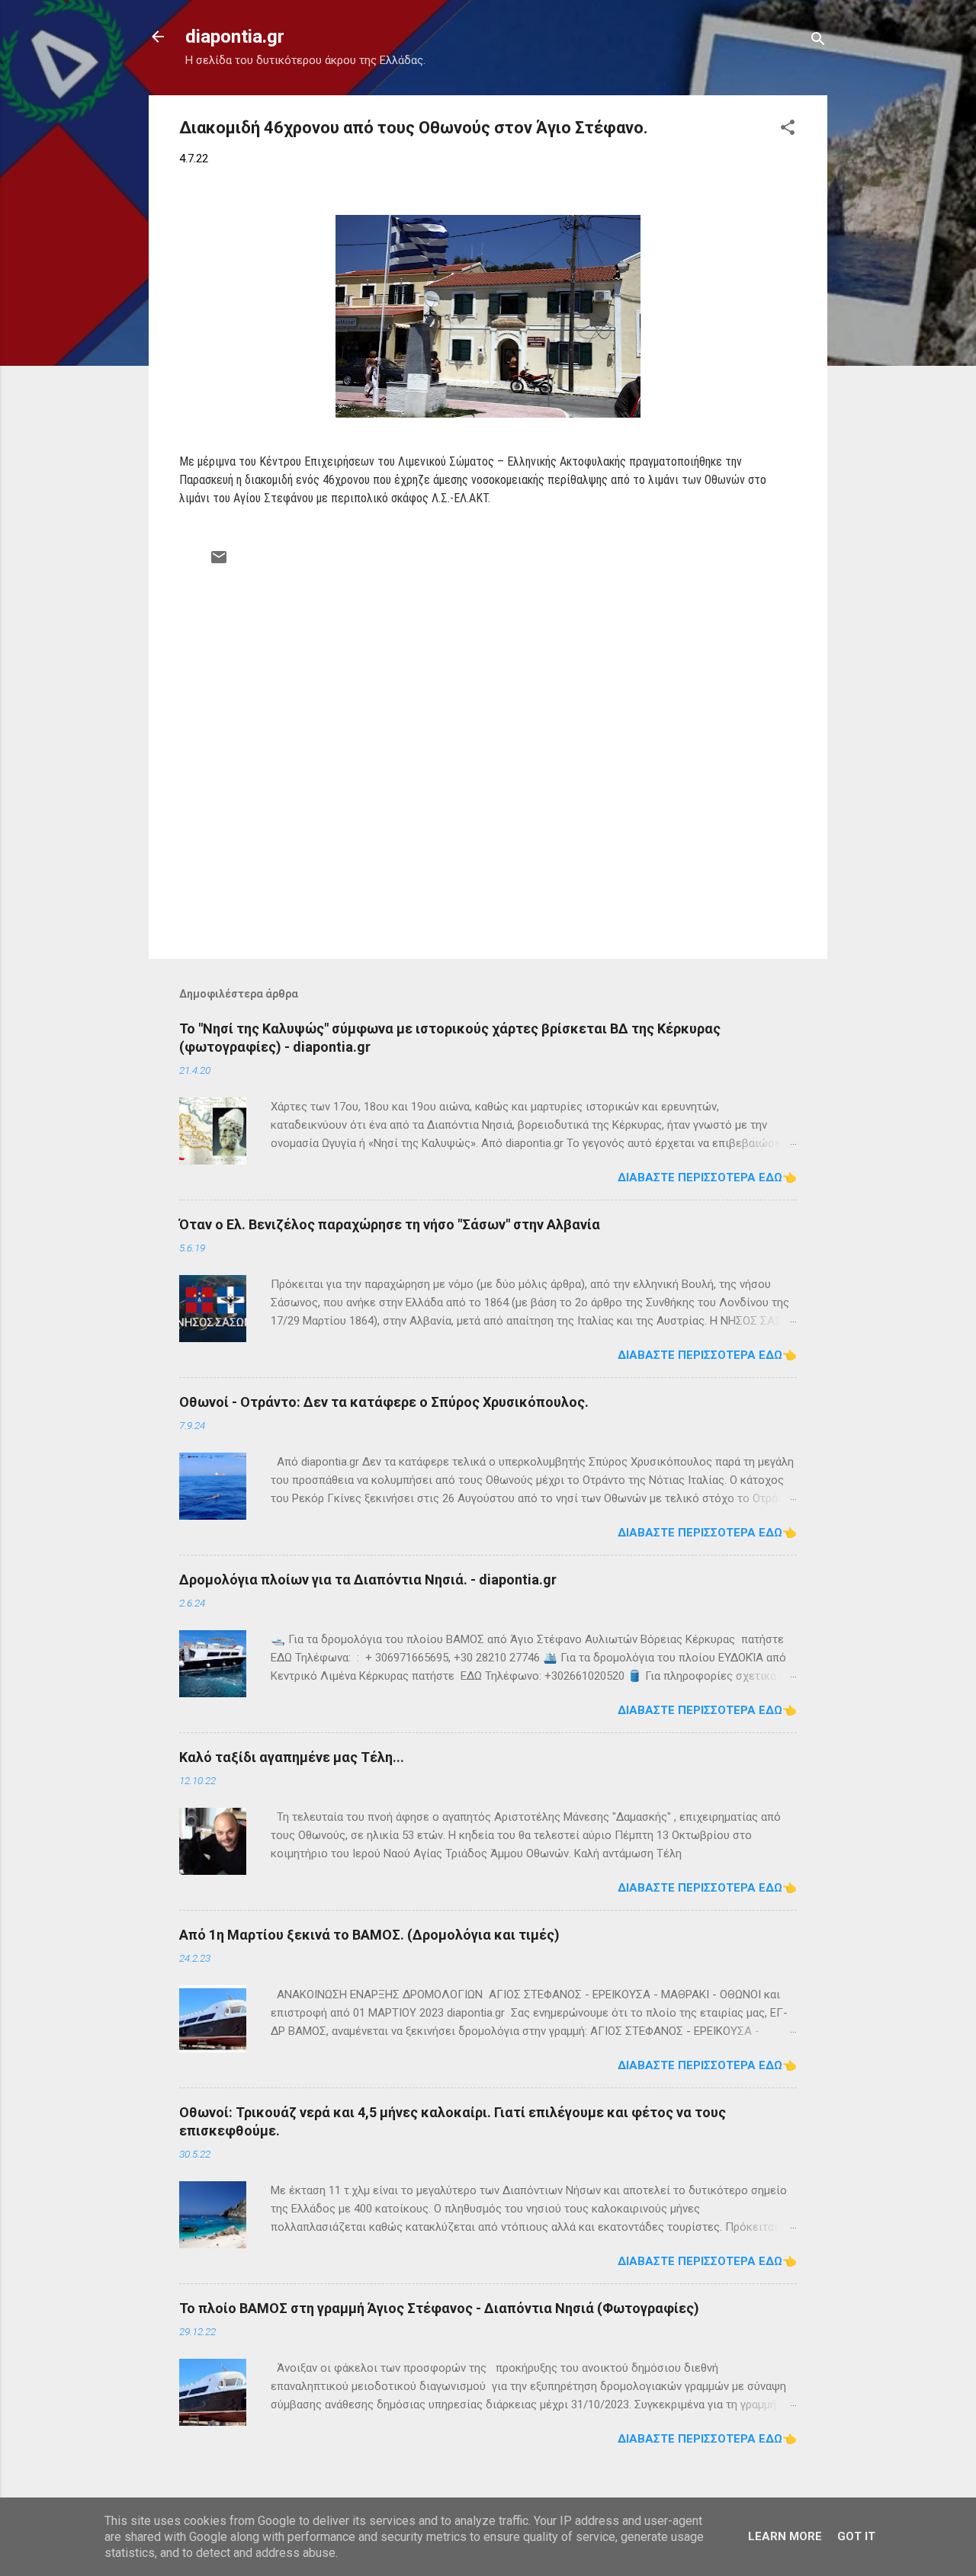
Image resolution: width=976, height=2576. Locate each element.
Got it (856, 2536)
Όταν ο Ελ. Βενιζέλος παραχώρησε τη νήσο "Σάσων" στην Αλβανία (390, 1224)
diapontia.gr (235, 37)
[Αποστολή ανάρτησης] (219, 562)
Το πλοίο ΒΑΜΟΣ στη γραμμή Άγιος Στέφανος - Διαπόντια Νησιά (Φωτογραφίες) (439, 2308)
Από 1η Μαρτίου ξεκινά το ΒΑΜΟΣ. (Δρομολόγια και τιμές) (369, 1935)
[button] (788, 130)
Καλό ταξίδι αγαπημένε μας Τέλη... (292, 1757)
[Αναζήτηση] (818, 42)
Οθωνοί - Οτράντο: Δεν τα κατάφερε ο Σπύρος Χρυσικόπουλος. (384, 1402)
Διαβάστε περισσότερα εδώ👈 (707, 1177)
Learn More (785, 2536)
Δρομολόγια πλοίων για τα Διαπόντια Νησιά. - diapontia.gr (368, 1580)
